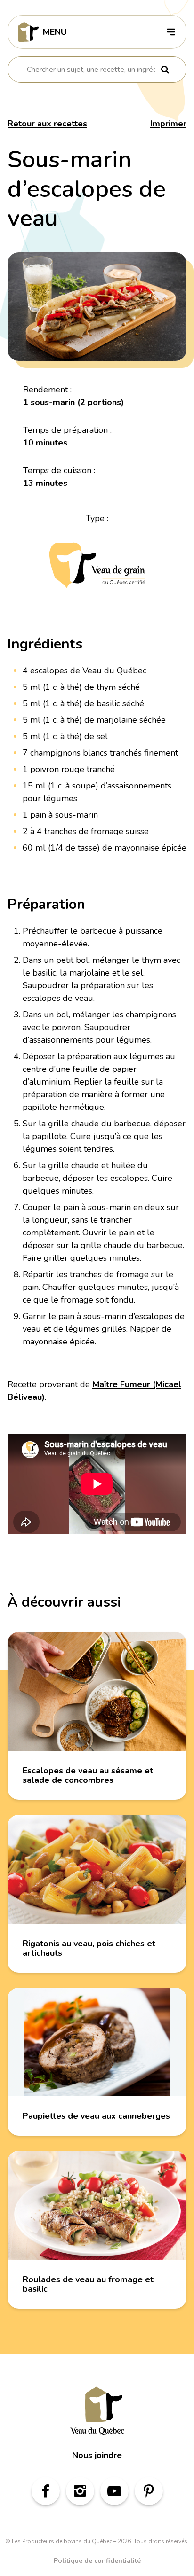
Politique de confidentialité (97, 2561)
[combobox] (91, 70)
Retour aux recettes (47, 124)
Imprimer (168, 124)
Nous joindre (97, 2455)
